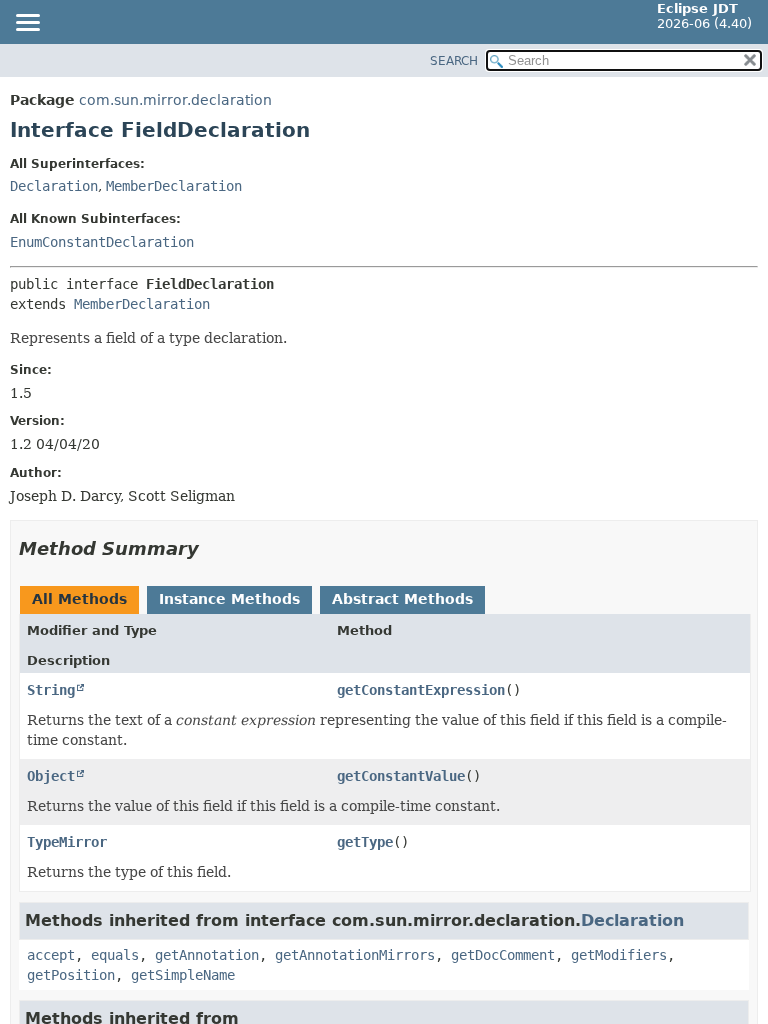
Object (51, 776)
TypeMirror (67, 842)
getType (365, 842)
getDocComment (503, 955)
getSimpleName (183, 975)
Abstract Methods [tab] (402, 599)
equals (115, 955)
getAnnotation (207, 955)
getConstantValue (401, 776)
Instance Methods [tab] (229, 599)
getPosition (71, 975)
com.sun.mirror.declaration (175, 100)
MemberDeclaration (174, 186)
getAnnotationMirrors (355, 955)
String (51, 690)
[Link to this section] (213, 548)
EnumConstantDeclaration (102, 242)
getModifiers (619, 955)
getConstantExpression (421, 690)
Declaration (54, 186)
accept (51, 955)
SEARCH (454, 61)
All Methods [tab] (79, 599)
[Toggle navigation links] (27, 24)
